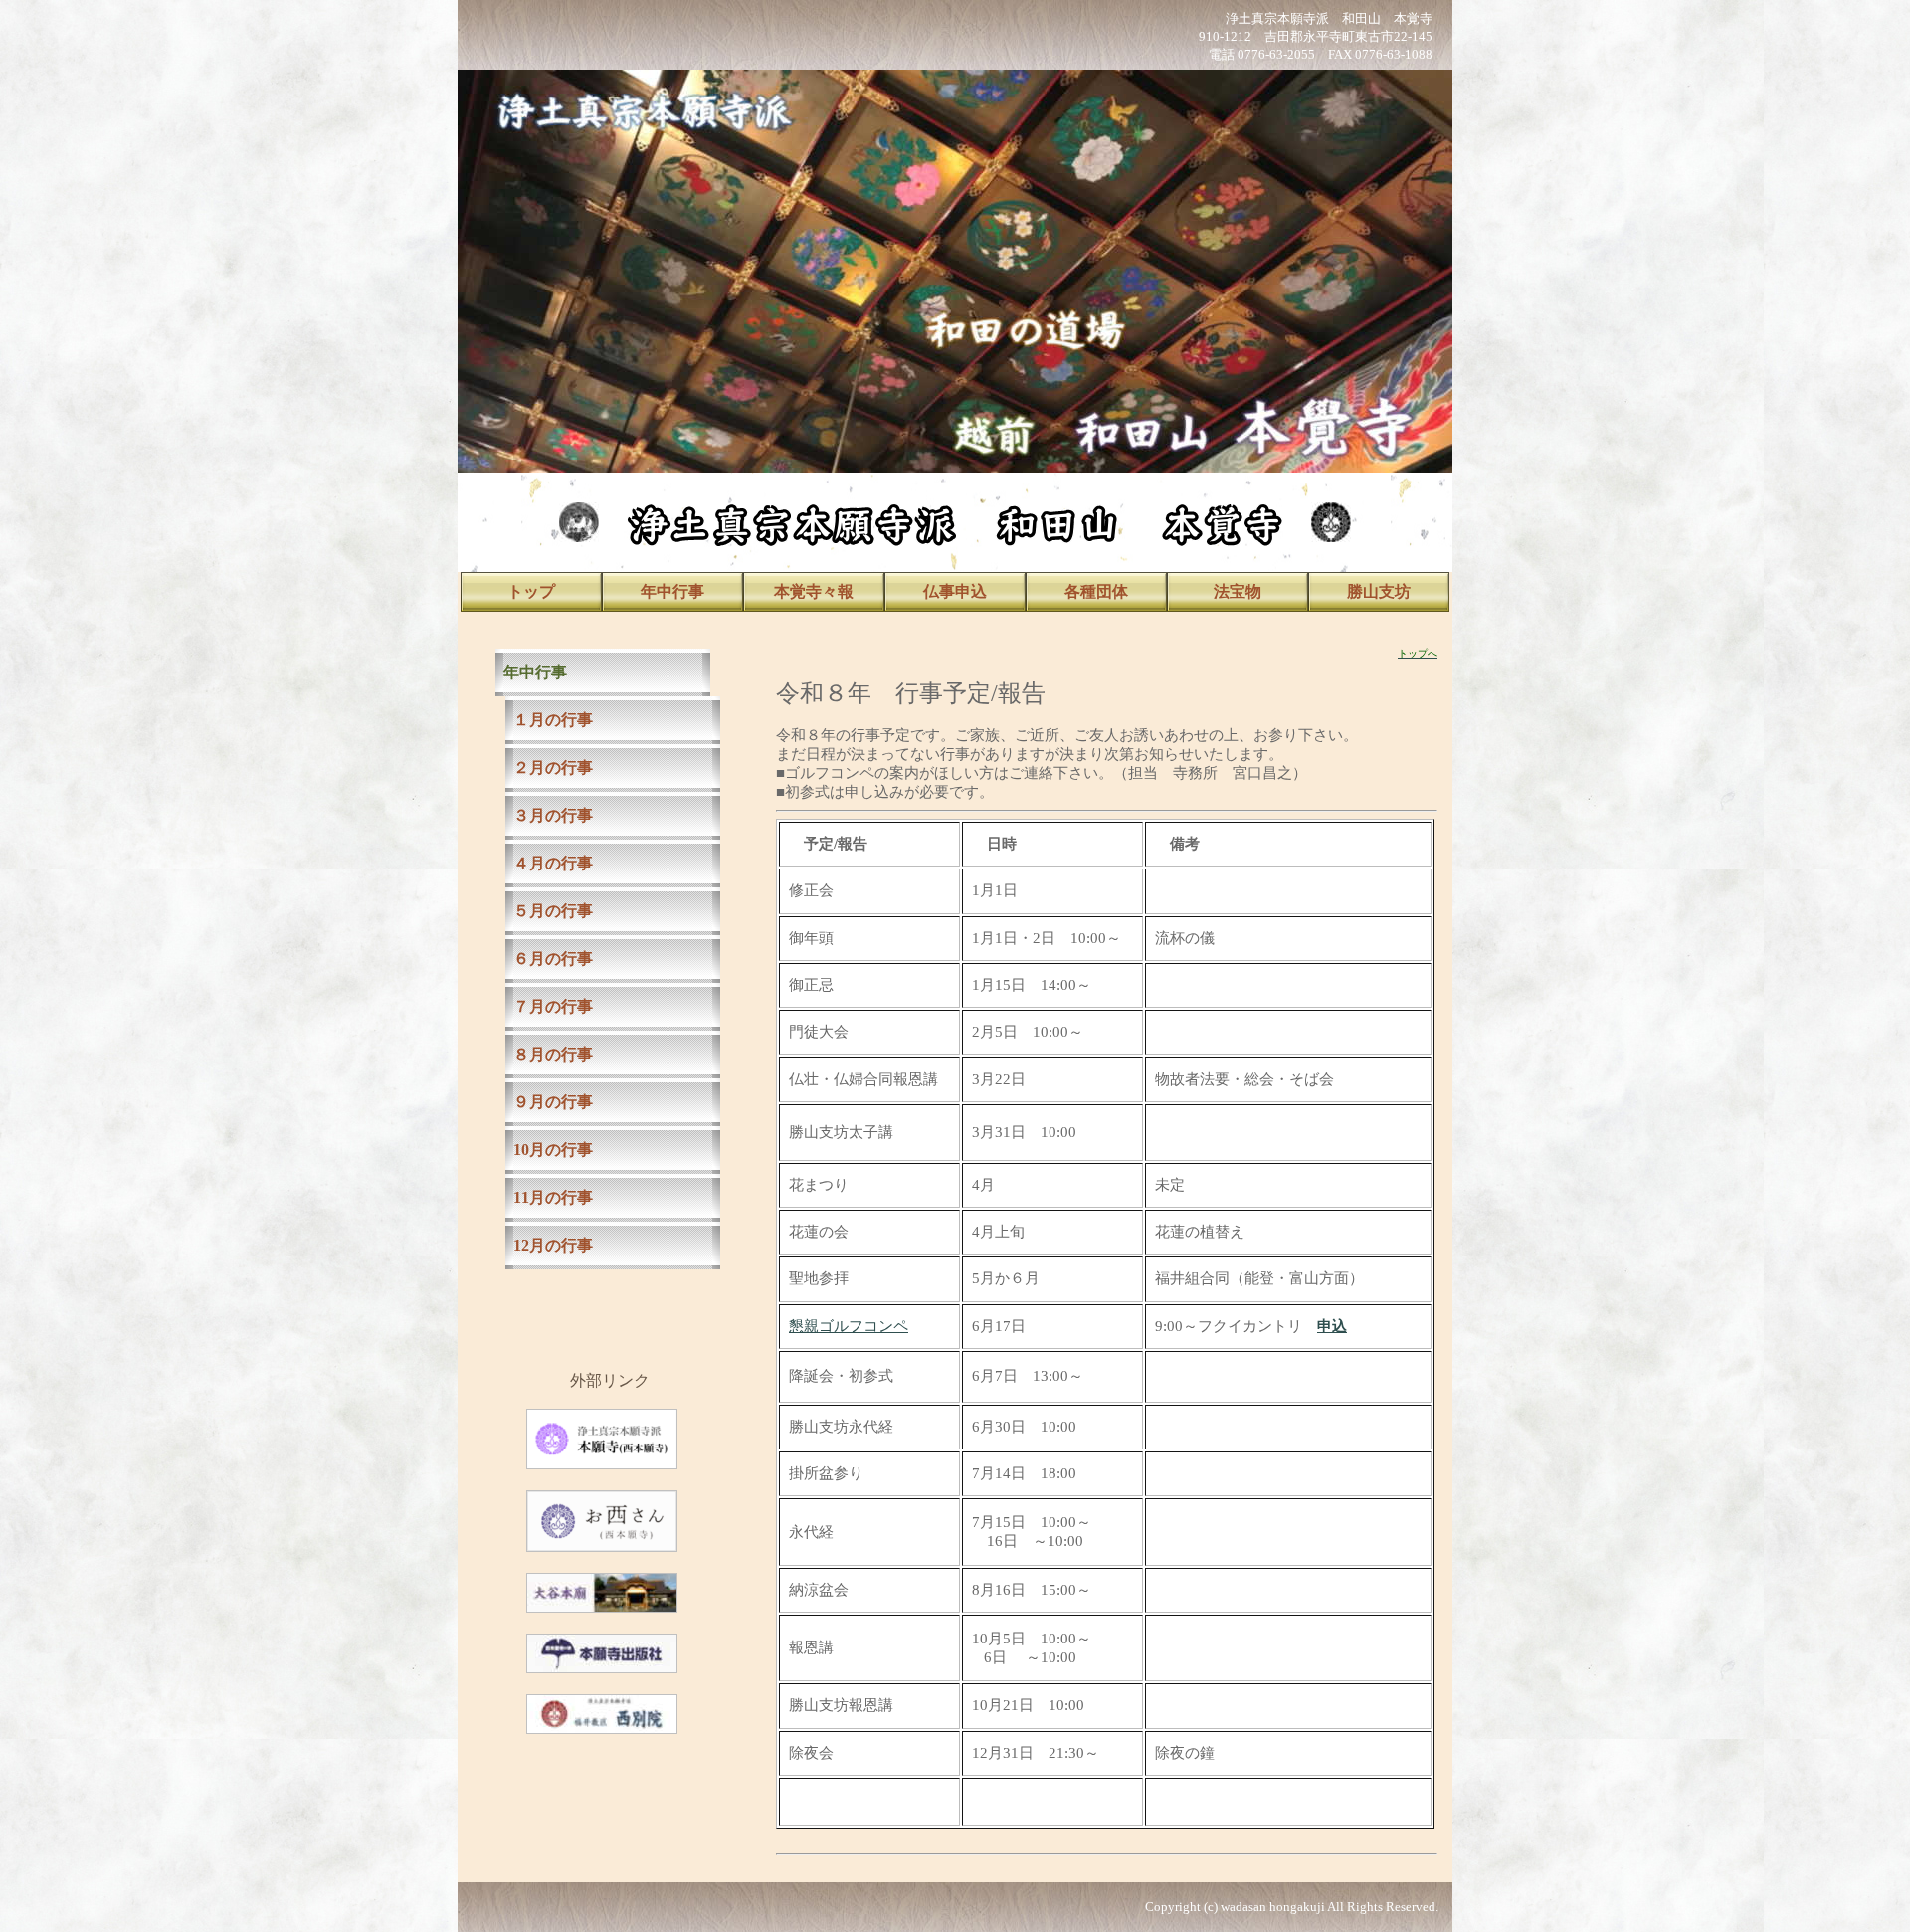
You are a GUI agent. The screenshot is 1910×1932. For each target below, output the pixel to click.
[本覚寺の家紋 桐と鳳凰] (579, 539)
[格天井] (955, 267)
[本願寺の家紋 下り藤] (1331, 539)
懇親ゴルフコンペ (849, 1326)
